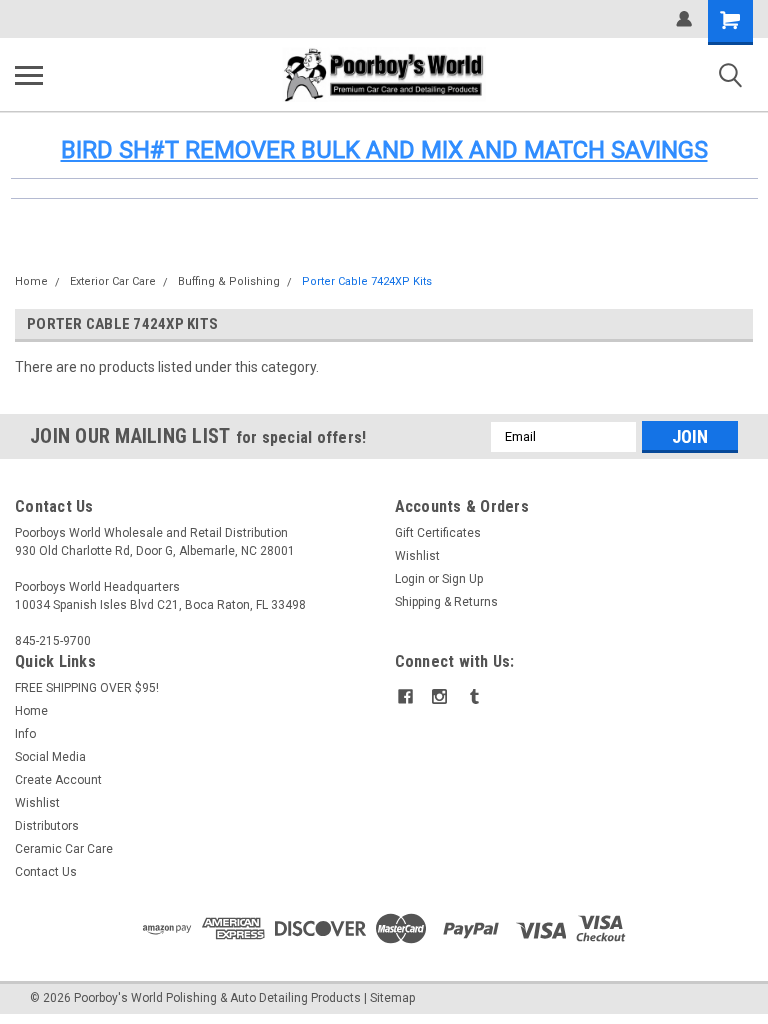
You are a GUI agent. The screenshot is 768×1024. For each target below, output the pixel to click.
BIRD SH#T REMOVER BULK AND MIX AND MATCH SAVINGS (384, 150)
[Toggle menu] (29, 75)
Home (31, 281)
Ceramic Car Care (64, 849)
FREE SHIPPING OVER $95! (87, 688)
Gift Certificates (438, 533)
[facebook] (405, 696)
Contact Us (46, 872)
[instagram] (439, 696)
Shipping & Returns (446, 602)
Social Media (50, 757)
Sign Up (462, 579)
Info (25, 734)
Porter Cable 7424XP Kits (367, 281)
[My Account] (684, 19)
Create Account (58, 780)
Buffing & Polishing (229, 281)
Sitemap (392, 998)
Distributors (47, 826)
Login (410, 579)
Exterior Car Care (113, 281)
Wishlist (417, 556)
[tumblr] (474, 696)
